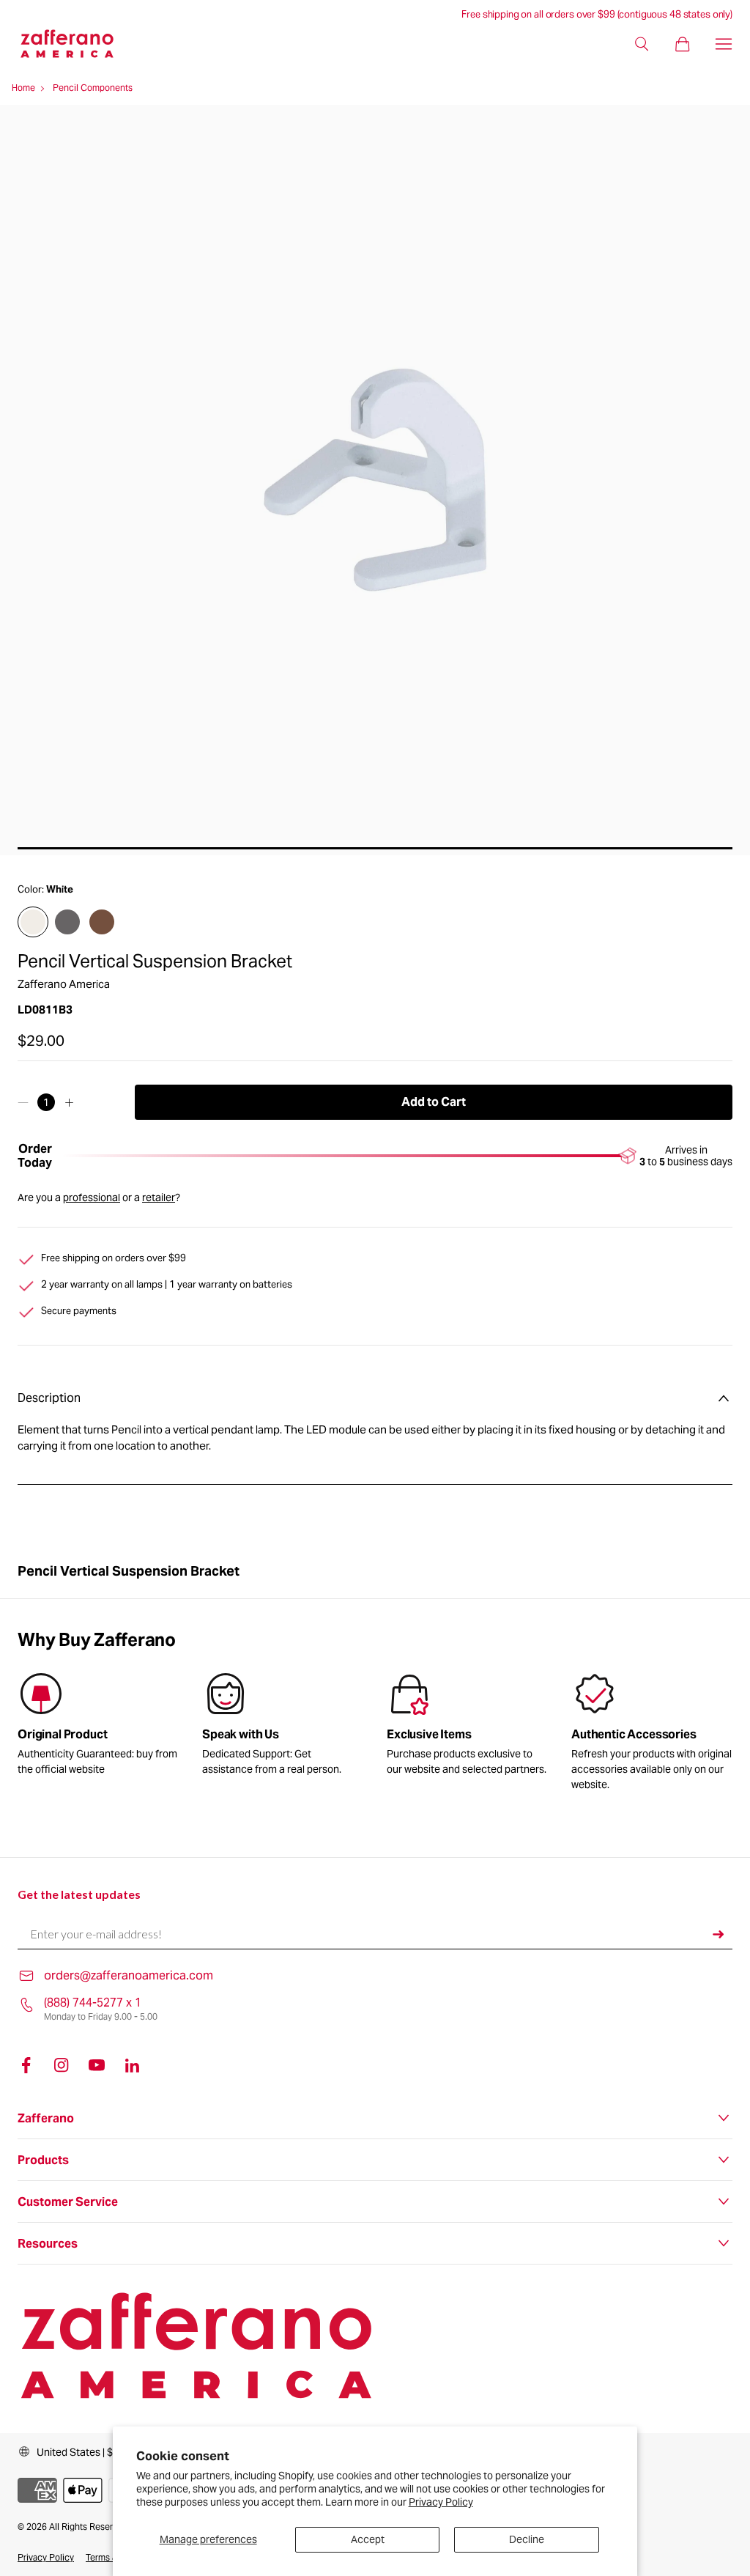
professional (92, 1197)
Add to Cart (434, 1102)
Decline (527, 2539)
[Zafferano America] (79, 44)
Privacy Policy (441, 2502)
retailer (159, 1197)
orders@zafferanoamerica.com (129, 1975)
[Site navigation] (724, 44)
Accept (368, 2539)
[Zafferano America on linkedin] (132, 2065)
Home (23, 88)
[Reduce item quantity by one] (23, 1102)
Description (49, 1398)
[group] (283, 1727)
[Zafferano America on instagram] (62, 2065)
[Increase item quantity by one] (69, 1102)
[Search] (642, 44)
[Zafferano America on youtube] (97, 2065)
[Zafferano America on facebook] (26, 2065)
